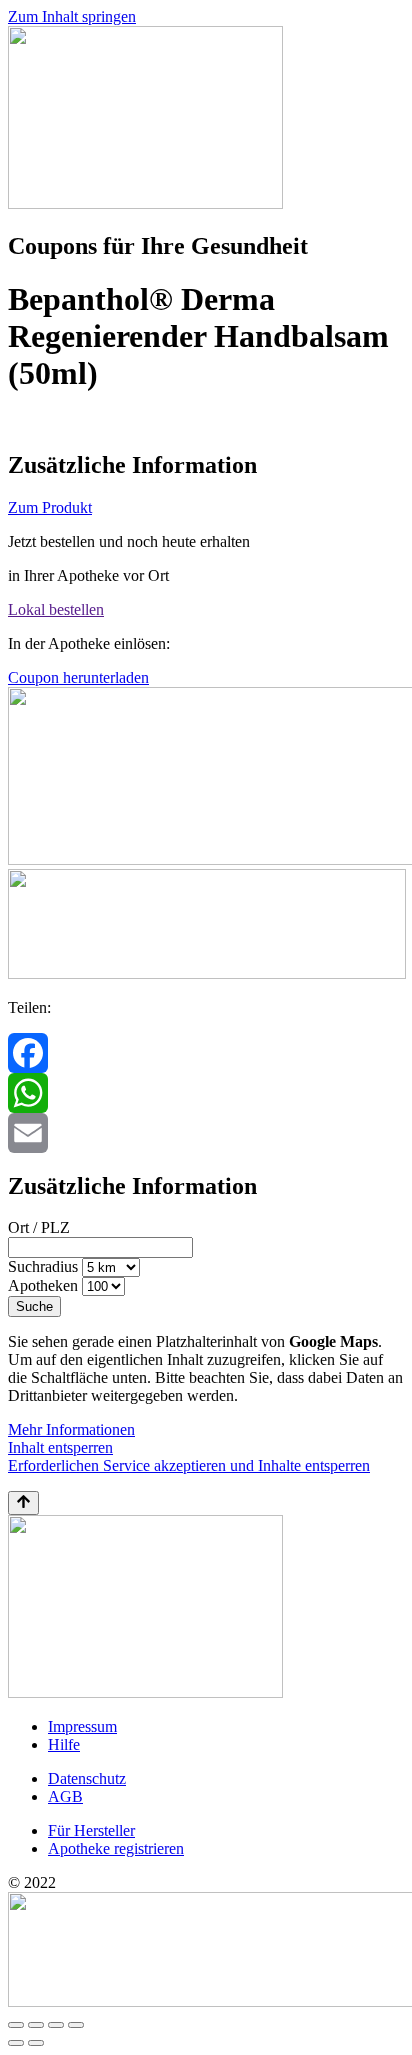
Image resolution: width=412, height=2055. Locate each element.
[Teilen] (56, 2025)
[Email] (206, 1133)
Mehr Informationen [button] (71, 1429)
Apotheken (43, 1285)
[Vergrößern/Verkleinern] (16, 2025)
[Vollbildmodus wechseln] (36, 2025)
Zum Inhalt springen (72, 16)
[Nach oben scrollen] (23, 1503)
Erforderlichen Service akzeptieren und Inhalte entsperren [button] (189, 1465)
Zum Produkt (50, 507)
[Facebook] (206, 1053)
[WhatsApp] (206, 1093)
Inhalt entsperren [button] (60, 1447)
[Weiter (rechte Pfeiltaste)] (36, 2043)
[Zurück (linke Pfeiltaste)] (16, 2043)
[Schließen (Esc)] (76, 2025)
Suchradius (43, 1266)
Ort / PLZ (39, 1227)
